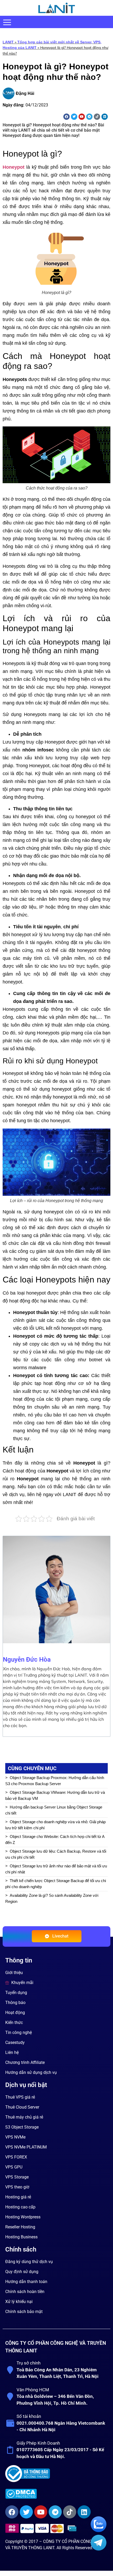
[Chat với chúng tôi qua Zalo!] (99, 2531)
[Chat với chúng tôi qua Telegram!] (99, 2549)
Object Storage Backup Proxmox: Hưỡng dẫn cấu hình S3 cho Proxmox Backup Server (55, 1781)
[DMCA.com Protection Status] (56, 2494)
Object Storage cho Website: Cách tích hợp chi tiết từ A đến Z (55, 1840)
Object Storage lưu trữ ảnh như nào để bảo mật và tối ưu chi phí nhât (56, 1869)
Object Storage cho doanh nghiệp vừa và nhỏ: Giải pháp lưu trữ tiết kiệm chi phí (55, 1825)
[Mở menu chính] (7, 22)
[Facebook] (66, 117)
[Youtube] (82, 117)
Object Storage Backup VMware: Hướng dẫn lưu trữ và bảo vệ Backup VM (55, 1795)
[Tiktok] (97, 117)
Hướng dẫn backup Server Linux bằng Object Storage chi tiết (54, 1810)
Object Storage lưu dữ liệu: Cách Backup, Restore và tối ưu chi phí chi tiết (56, 1854)
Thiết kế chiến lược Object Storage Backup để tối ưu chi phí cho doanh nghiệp (56, 1884)
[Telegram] (89, 117)
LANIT (8, 42)
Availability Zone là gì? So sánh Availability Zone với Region (52, 1898)
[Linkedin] (105, 117)
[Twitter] (74, 117)
